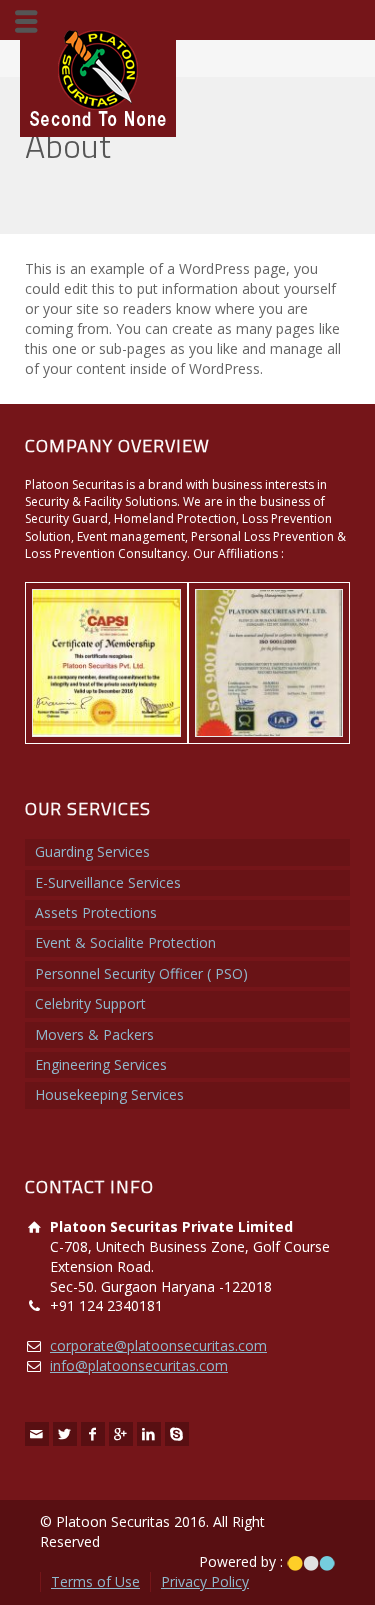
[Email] (37, 1434)
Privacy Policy (205, 1581)
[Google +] (121, 1434)
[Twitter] (65, 1434)
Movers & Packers (94, 1034)
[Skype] (177, 1434)
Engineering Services (101, 1064)
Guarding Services (92, 851)
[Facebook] (93, 1434)
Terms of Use (95, 1581)
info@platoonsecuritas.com (139, 1365)
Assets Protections (96, 912)
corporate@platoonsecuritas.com (158, 1345)
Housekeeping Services (109, 1094)
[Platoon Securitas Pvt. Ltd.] (98, 76)
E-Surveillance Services (108, 882)
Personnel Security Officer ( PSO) (141, 973)
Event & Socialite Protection (125, 942)
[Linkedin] (149, 1434)
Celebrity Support (90, 1003)
